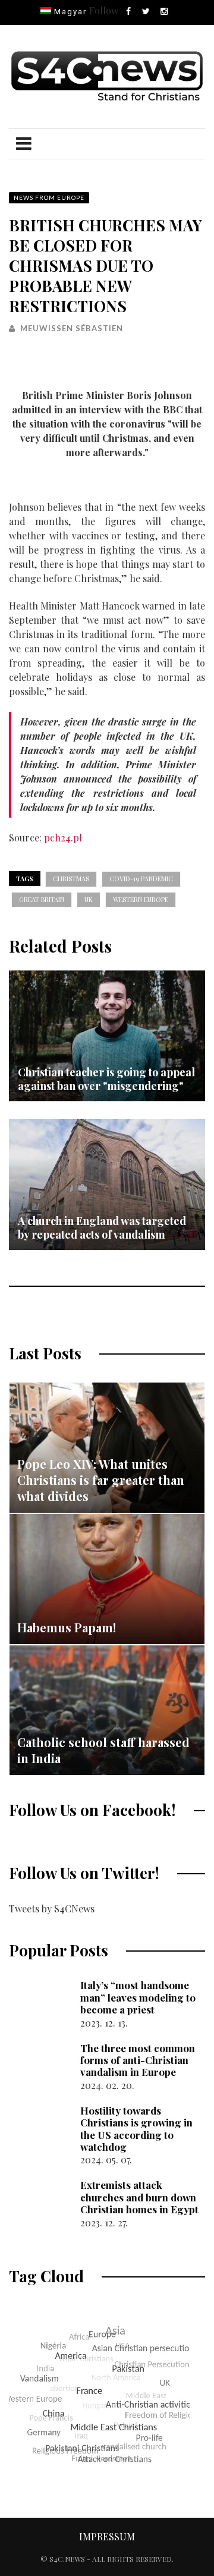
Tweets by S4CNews (52, 1909)
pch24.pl (63, 838)
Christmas (71, 879)
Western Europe (141, 899)
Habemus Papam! (67, 1627)
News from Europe (49, 197)
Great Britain (42, 899)
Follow (104, 10)
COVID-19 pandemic (141, 879)
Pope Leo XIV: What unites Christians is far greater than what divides (101, 1480)
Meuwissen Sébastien (72, 328)
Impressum (107, 2536)
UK (89, 899)
